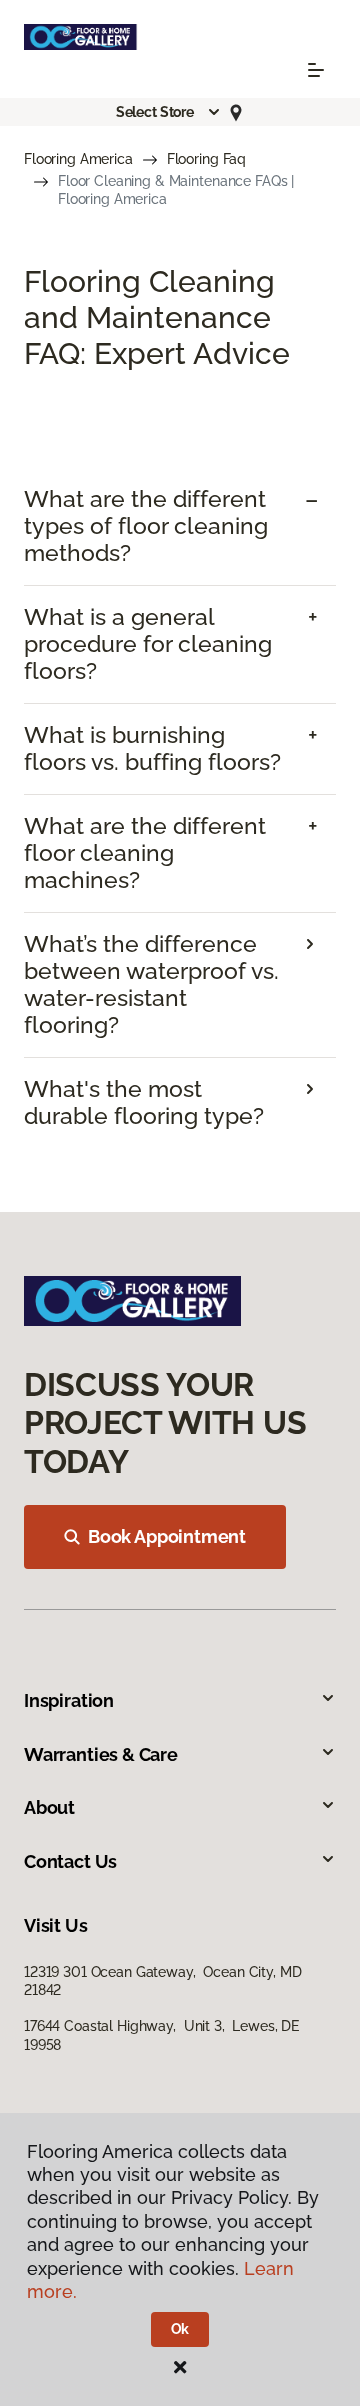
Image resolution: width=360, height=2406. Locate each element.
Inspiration (69, 1700)
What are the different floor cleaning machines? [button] (145, 853)
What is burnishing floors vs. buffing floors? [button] (152, 748)
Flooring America (78, 159)
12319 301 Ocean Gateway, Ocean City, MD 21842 (162, 1981)
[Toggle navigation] (316, 70)
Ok (180, 2329)
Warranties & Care (101, 1754)
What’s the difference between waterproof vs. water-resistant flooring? (151, 984)
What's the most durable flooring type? (144, 1102)
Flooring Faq (206, 159)
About (49, 1807)
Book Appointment (167, 1536)
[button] (169, 112)
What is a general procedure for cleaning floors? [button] (148, 644)
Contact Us (70, 1861)
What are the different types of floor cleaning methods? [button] (146, 526)
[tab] (180, 526)
